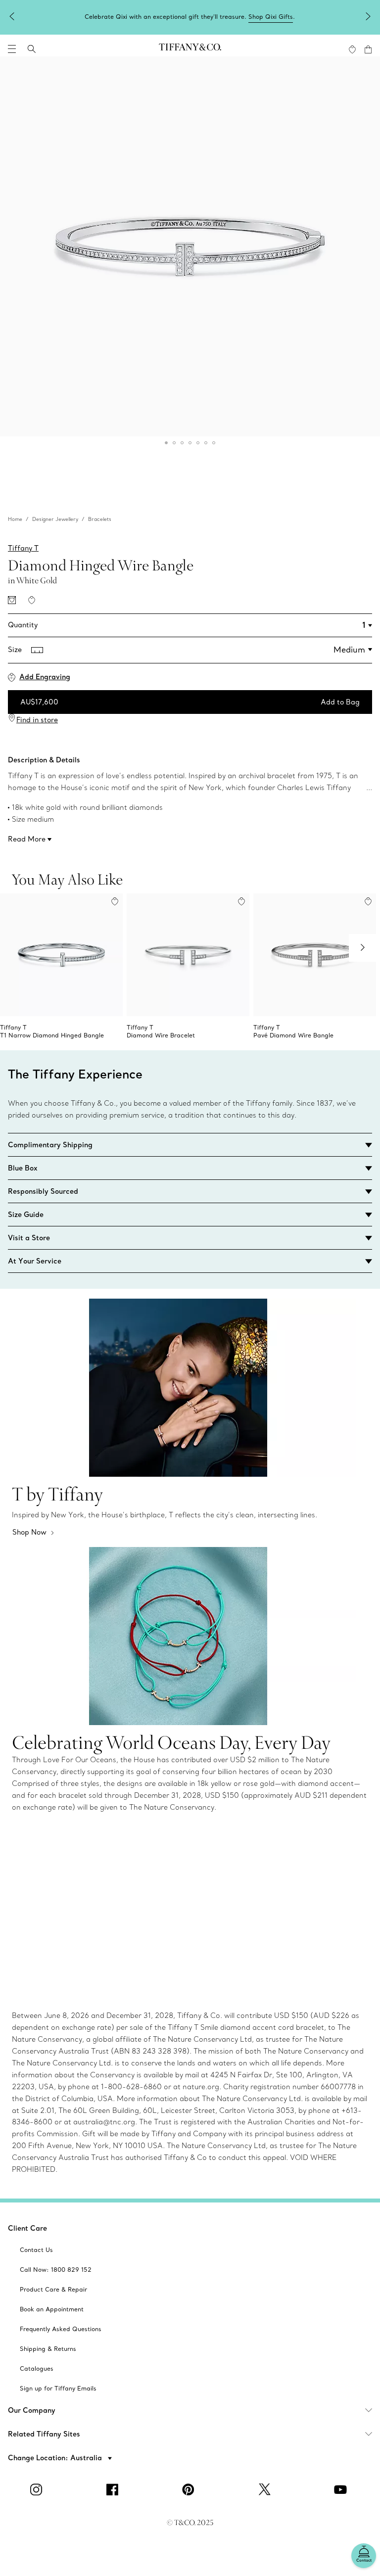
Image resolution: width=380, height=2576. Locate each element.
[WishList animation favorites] (352, 49)
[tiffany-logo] (190, 49)
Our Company (32, 2410)
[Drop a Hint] (12, 600)
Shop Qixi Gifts (271, 17)
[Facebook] (114, 2489)
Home (15, 519)
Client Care (27, 2228)
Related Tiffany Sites (44, 2434)
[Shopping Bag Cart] (368, 49)
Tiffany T (23, 548)
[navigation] (12, 49)
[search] (32, 49)
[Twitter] (266, 2489)
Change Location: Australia (56, 2458)
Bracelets (100, 519)
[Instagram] (38, 2489)
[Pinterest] (190, 2489)
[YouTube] (342, 2489)
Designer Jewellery (55, 519)
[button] (12, 49)
